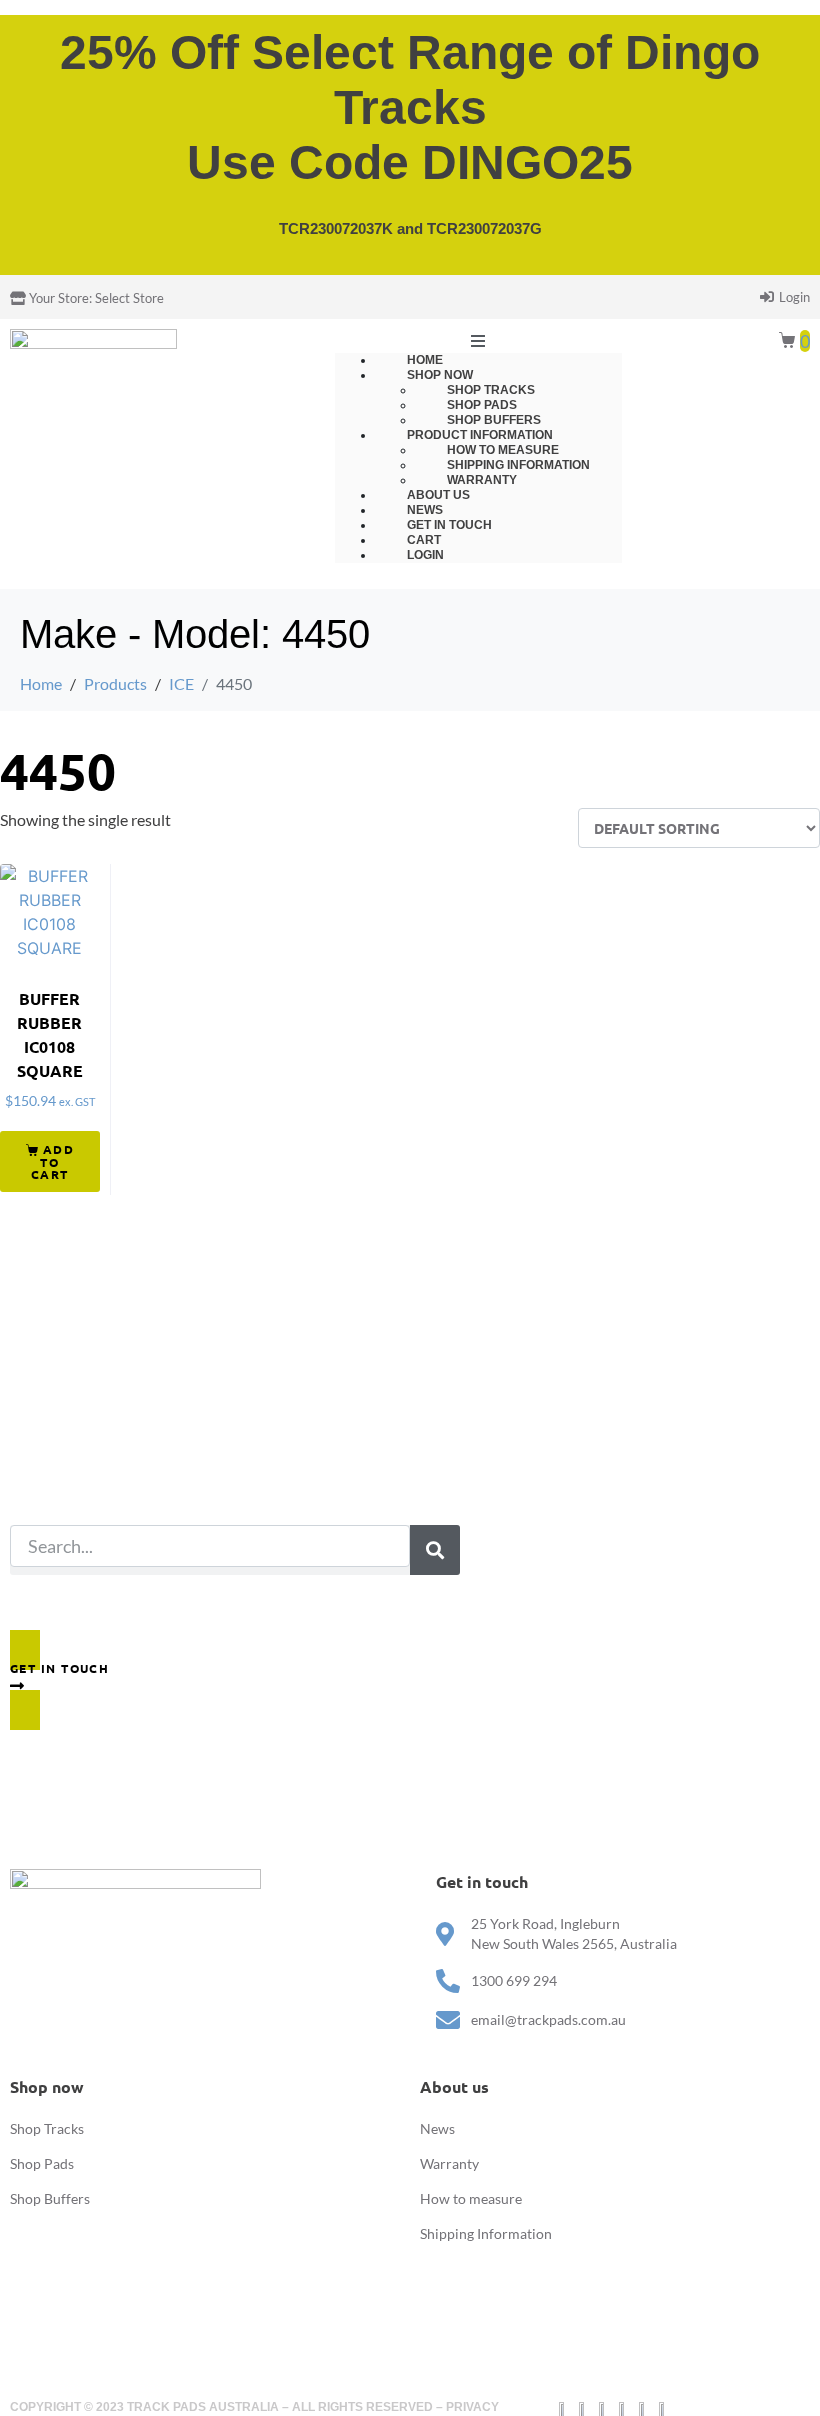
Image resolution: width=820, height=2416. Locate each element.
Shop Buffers (50, 2198)
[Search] (435, 1550)
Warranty (449, 2163)
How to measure (471, 2198)
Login (425, 555)
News (437, 2128)
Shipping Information (486, 2233)
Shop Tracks (47, 2128)
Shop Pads (42, 2163)
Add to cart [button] (52, 1161)
